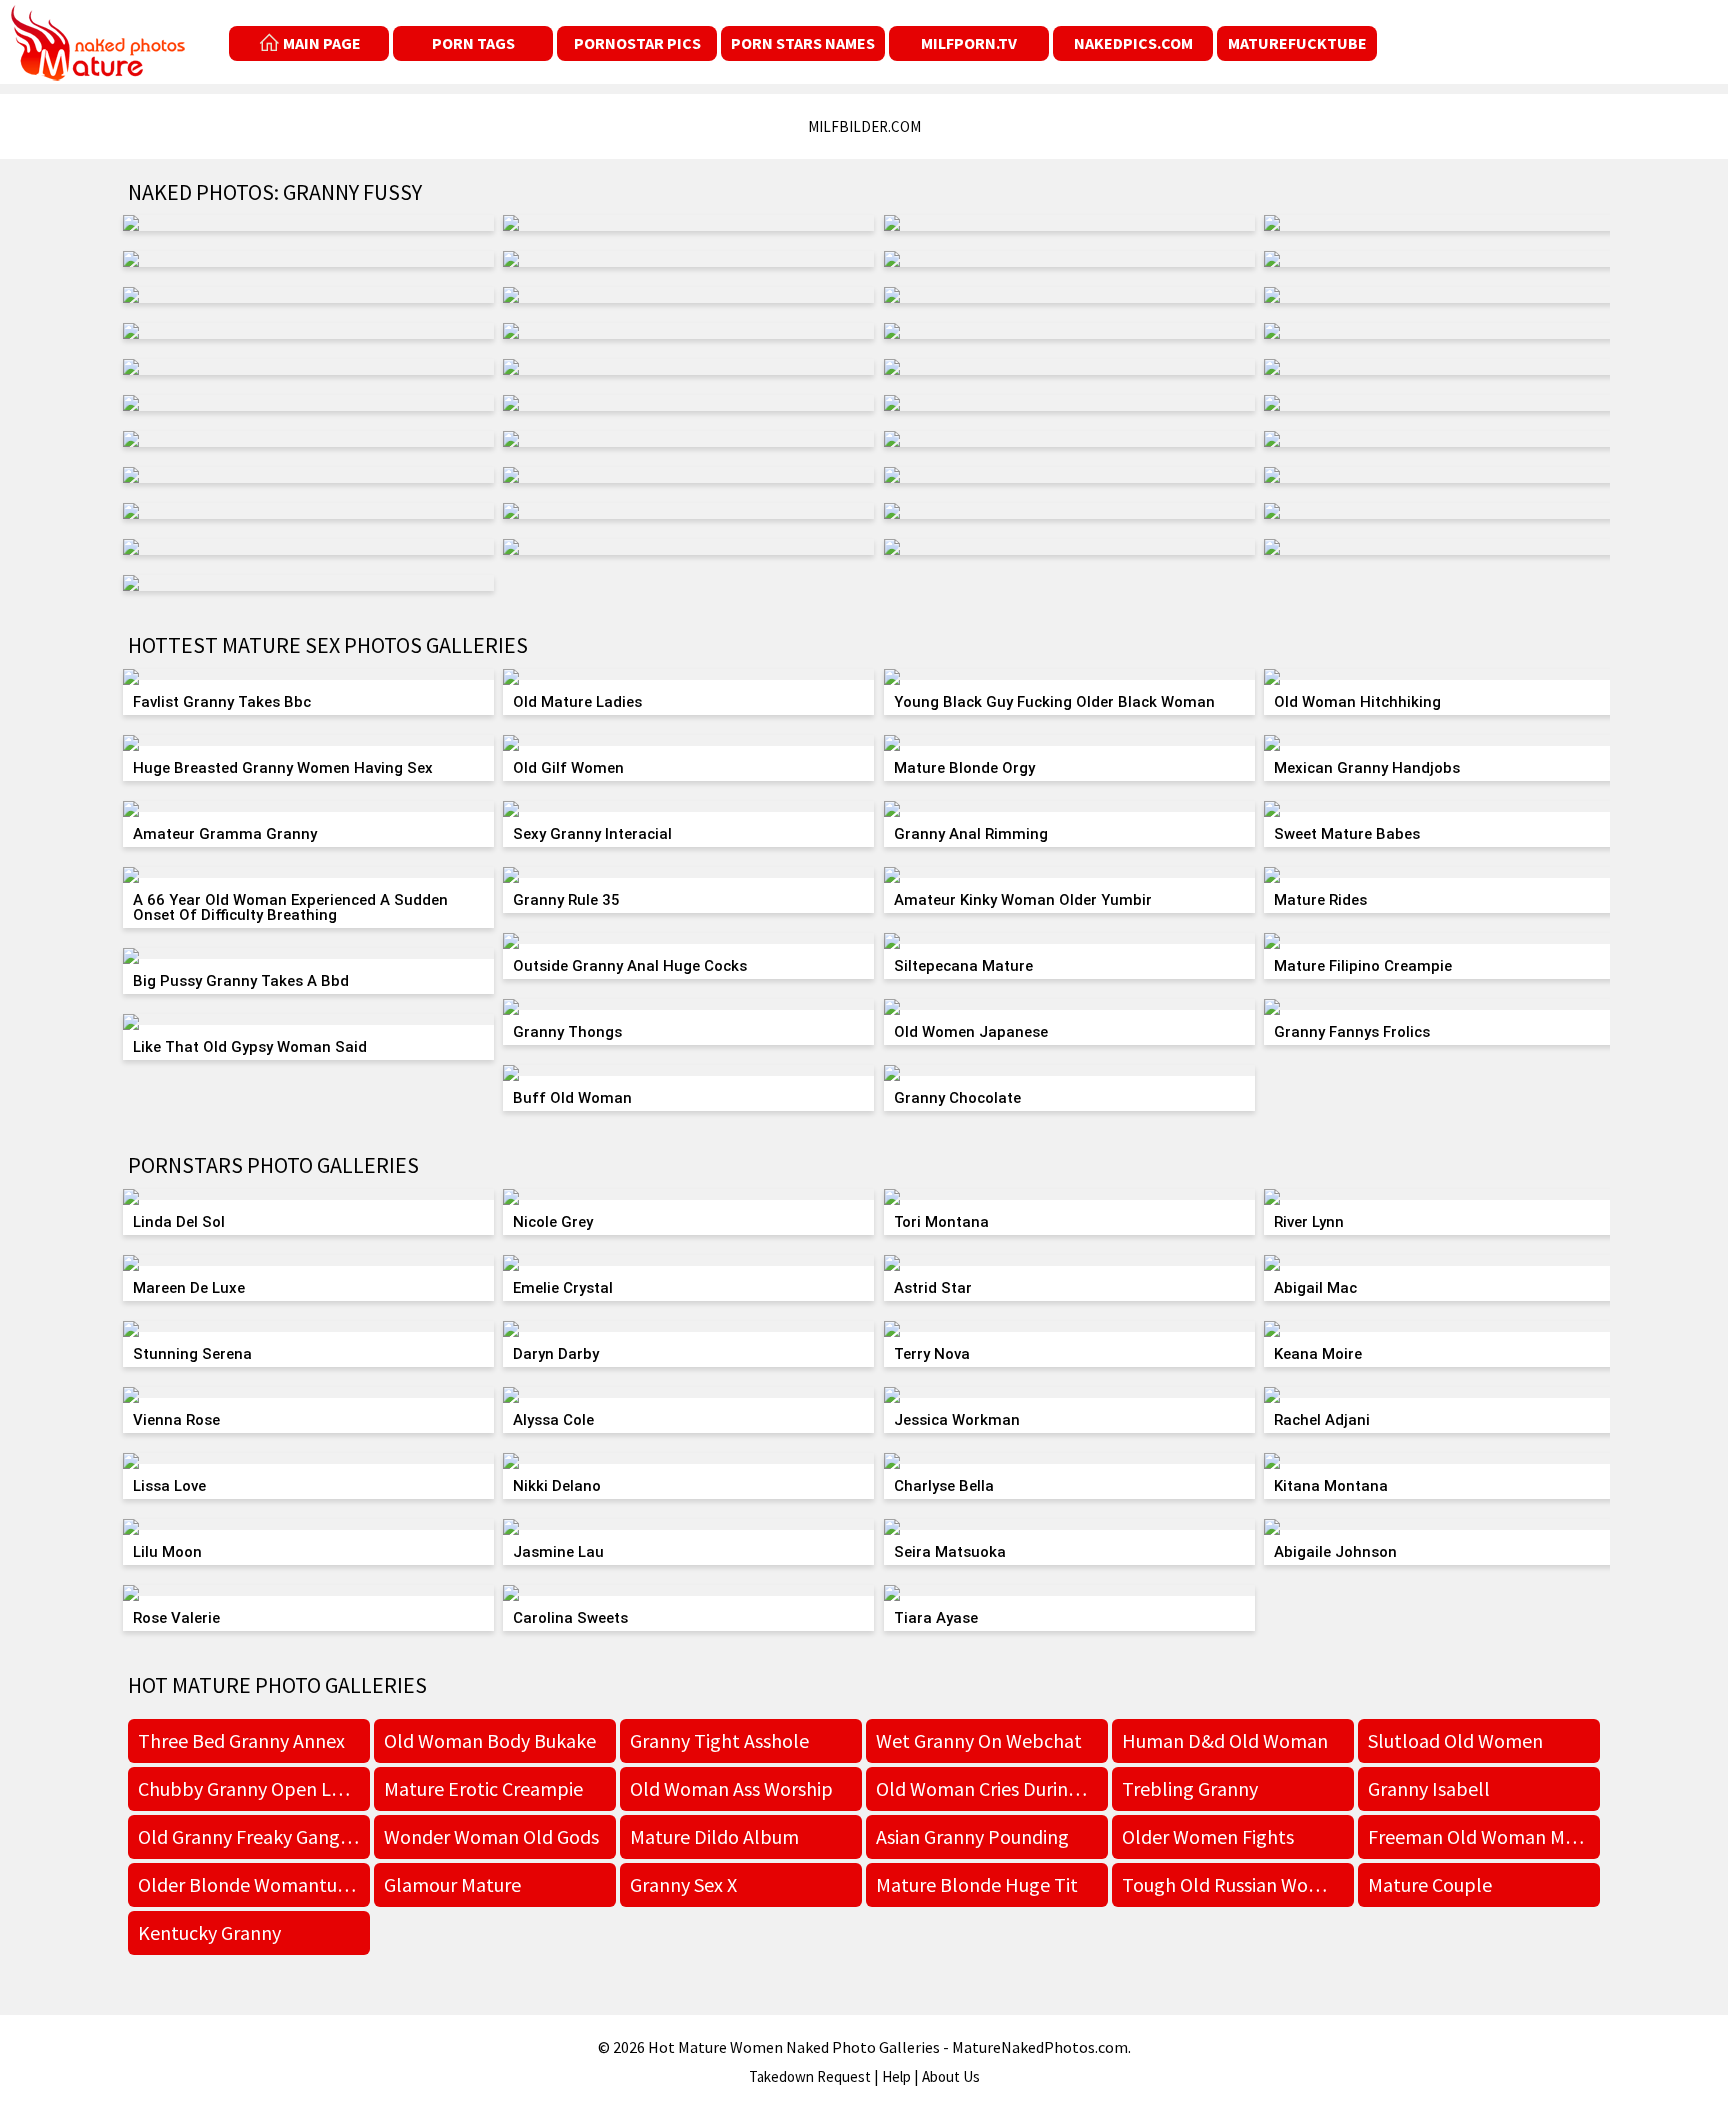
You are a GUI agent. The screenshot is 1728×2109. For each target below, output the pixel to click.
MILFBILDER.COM (864, 126)
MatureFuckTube (1297, 43)
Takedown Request (810, 2076)
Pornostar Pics (637, 43)
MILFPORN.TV (969, 43)
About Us (951, 2076)
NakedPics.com (1133, 43)
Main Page (322, 43)
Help (896, 2076)
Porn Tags (473, 43)
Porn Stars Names (803, 43)
